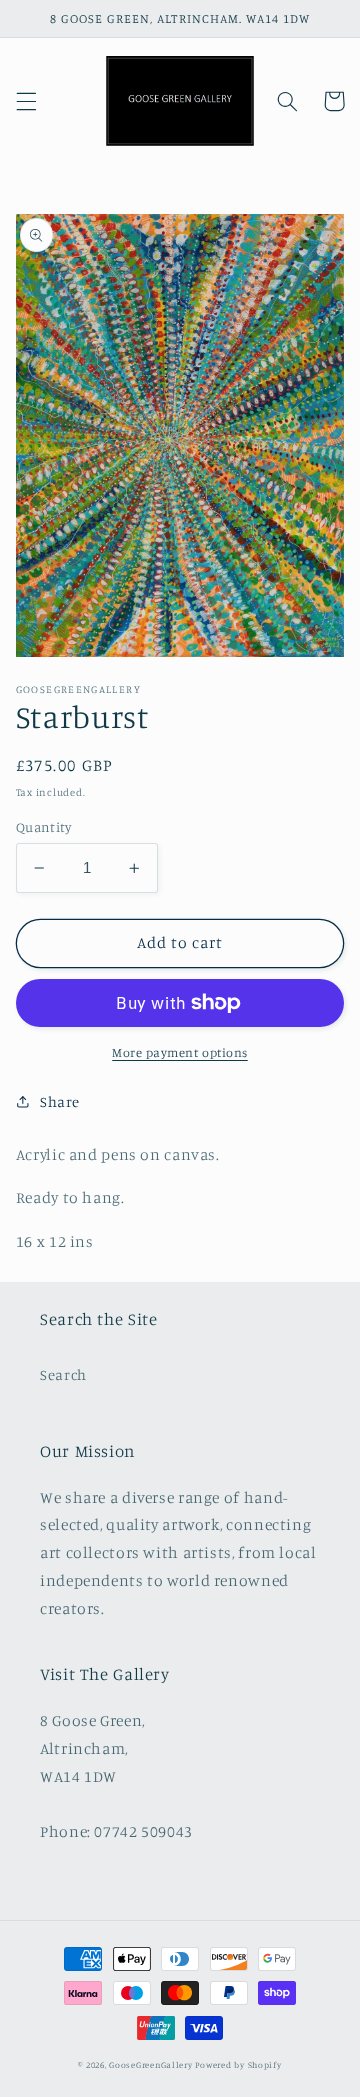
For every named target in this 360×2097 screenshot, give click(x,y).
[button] (26, 101)
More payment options (180, 1052)
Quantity (43, 827)
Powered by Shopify (238, 2064)
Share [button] (60, 1101)
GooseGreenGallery (151, 2064)
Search (63, 1374)
